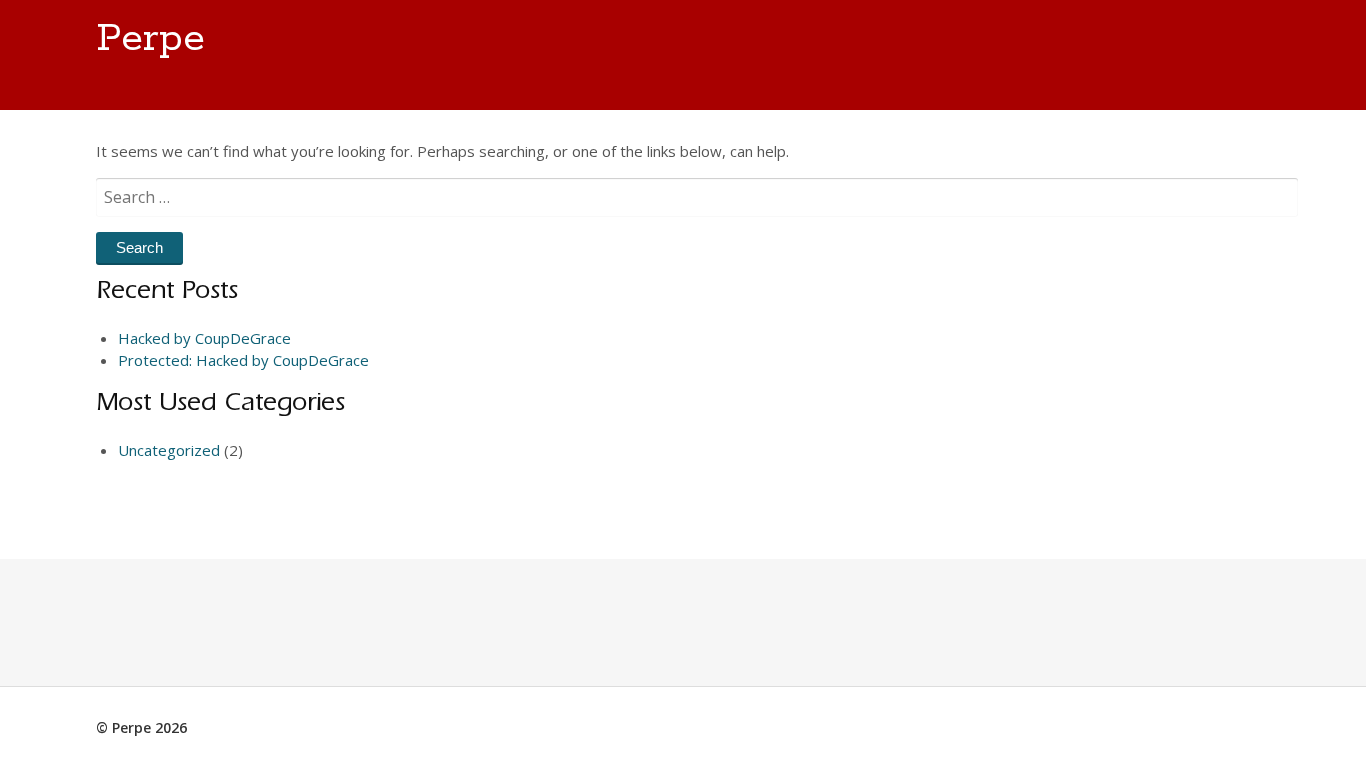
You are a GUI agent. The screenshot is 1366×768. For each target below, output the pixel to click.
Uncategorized (169, 450)
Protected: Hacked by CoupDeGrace (243, 360)
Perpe (150, 39)
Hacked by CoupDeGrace (204, 338)
